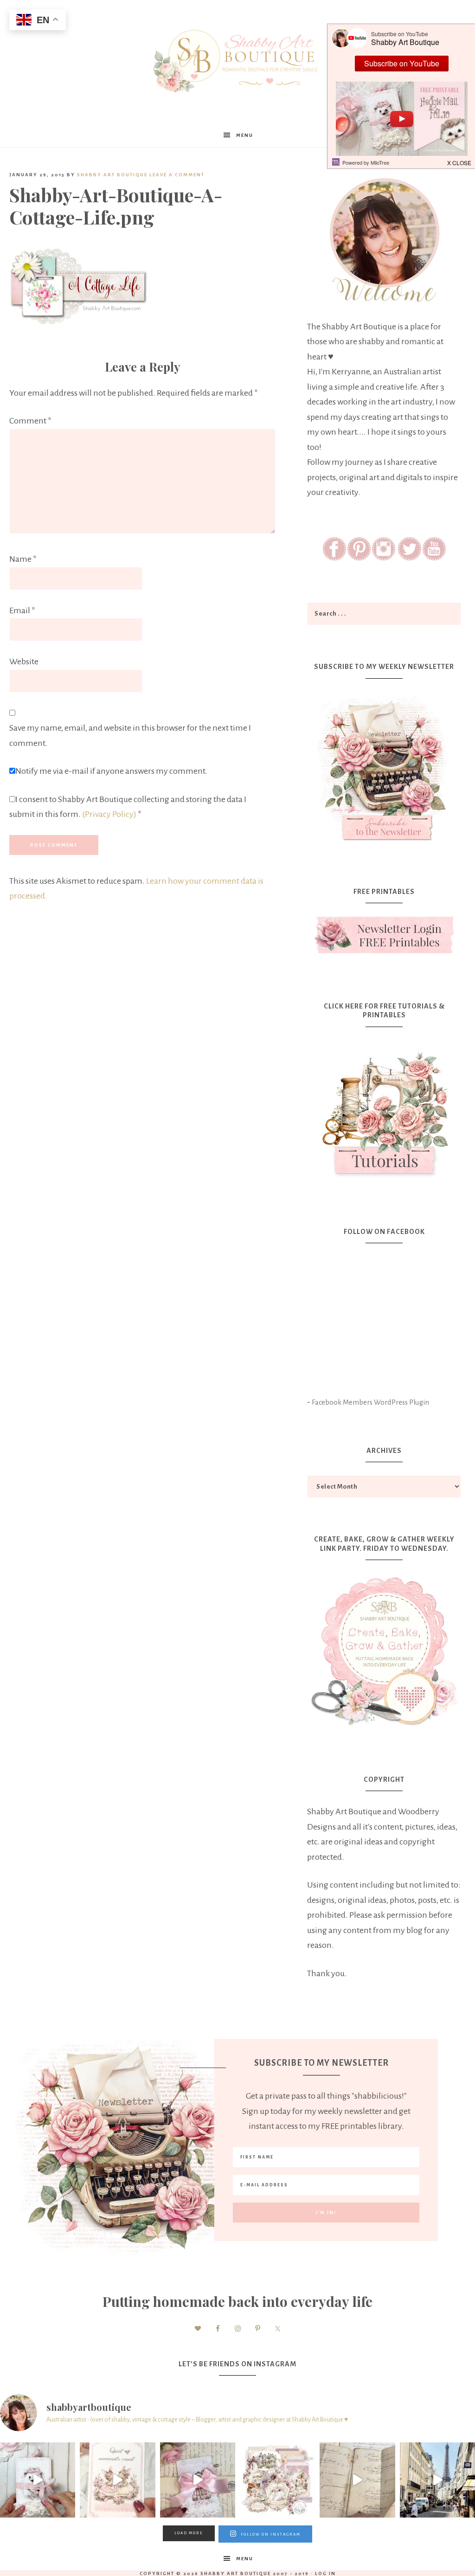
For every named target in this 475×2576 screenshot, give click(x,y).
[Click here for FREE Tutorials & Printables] (384, 1110)
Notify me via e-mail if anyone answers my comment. (111, 771)
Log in (325, 2573)
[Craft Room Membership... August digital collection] (277, 2480)
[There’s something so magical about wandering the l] (437, 2480)
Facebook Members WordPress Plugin (370, 1402)
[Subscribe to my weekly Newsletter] (384, 843)
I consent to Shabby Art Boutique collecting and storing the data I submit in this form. (128, 807)
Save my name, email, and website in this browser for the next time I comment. (130, 736)
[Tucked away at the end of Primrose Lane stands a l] (198, 2480)
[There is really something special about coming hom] (357, 2480)
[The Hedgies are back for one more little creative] (38, 2480)
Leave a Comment (177, 175)
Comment (30, 421)
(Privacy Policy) (109, 814)
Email (22, 610)
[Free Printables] (384, 935)
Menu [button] (245, 135)
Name (23, 559)
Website (24, 662)
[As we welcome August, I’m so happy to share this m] (117, 2480)
